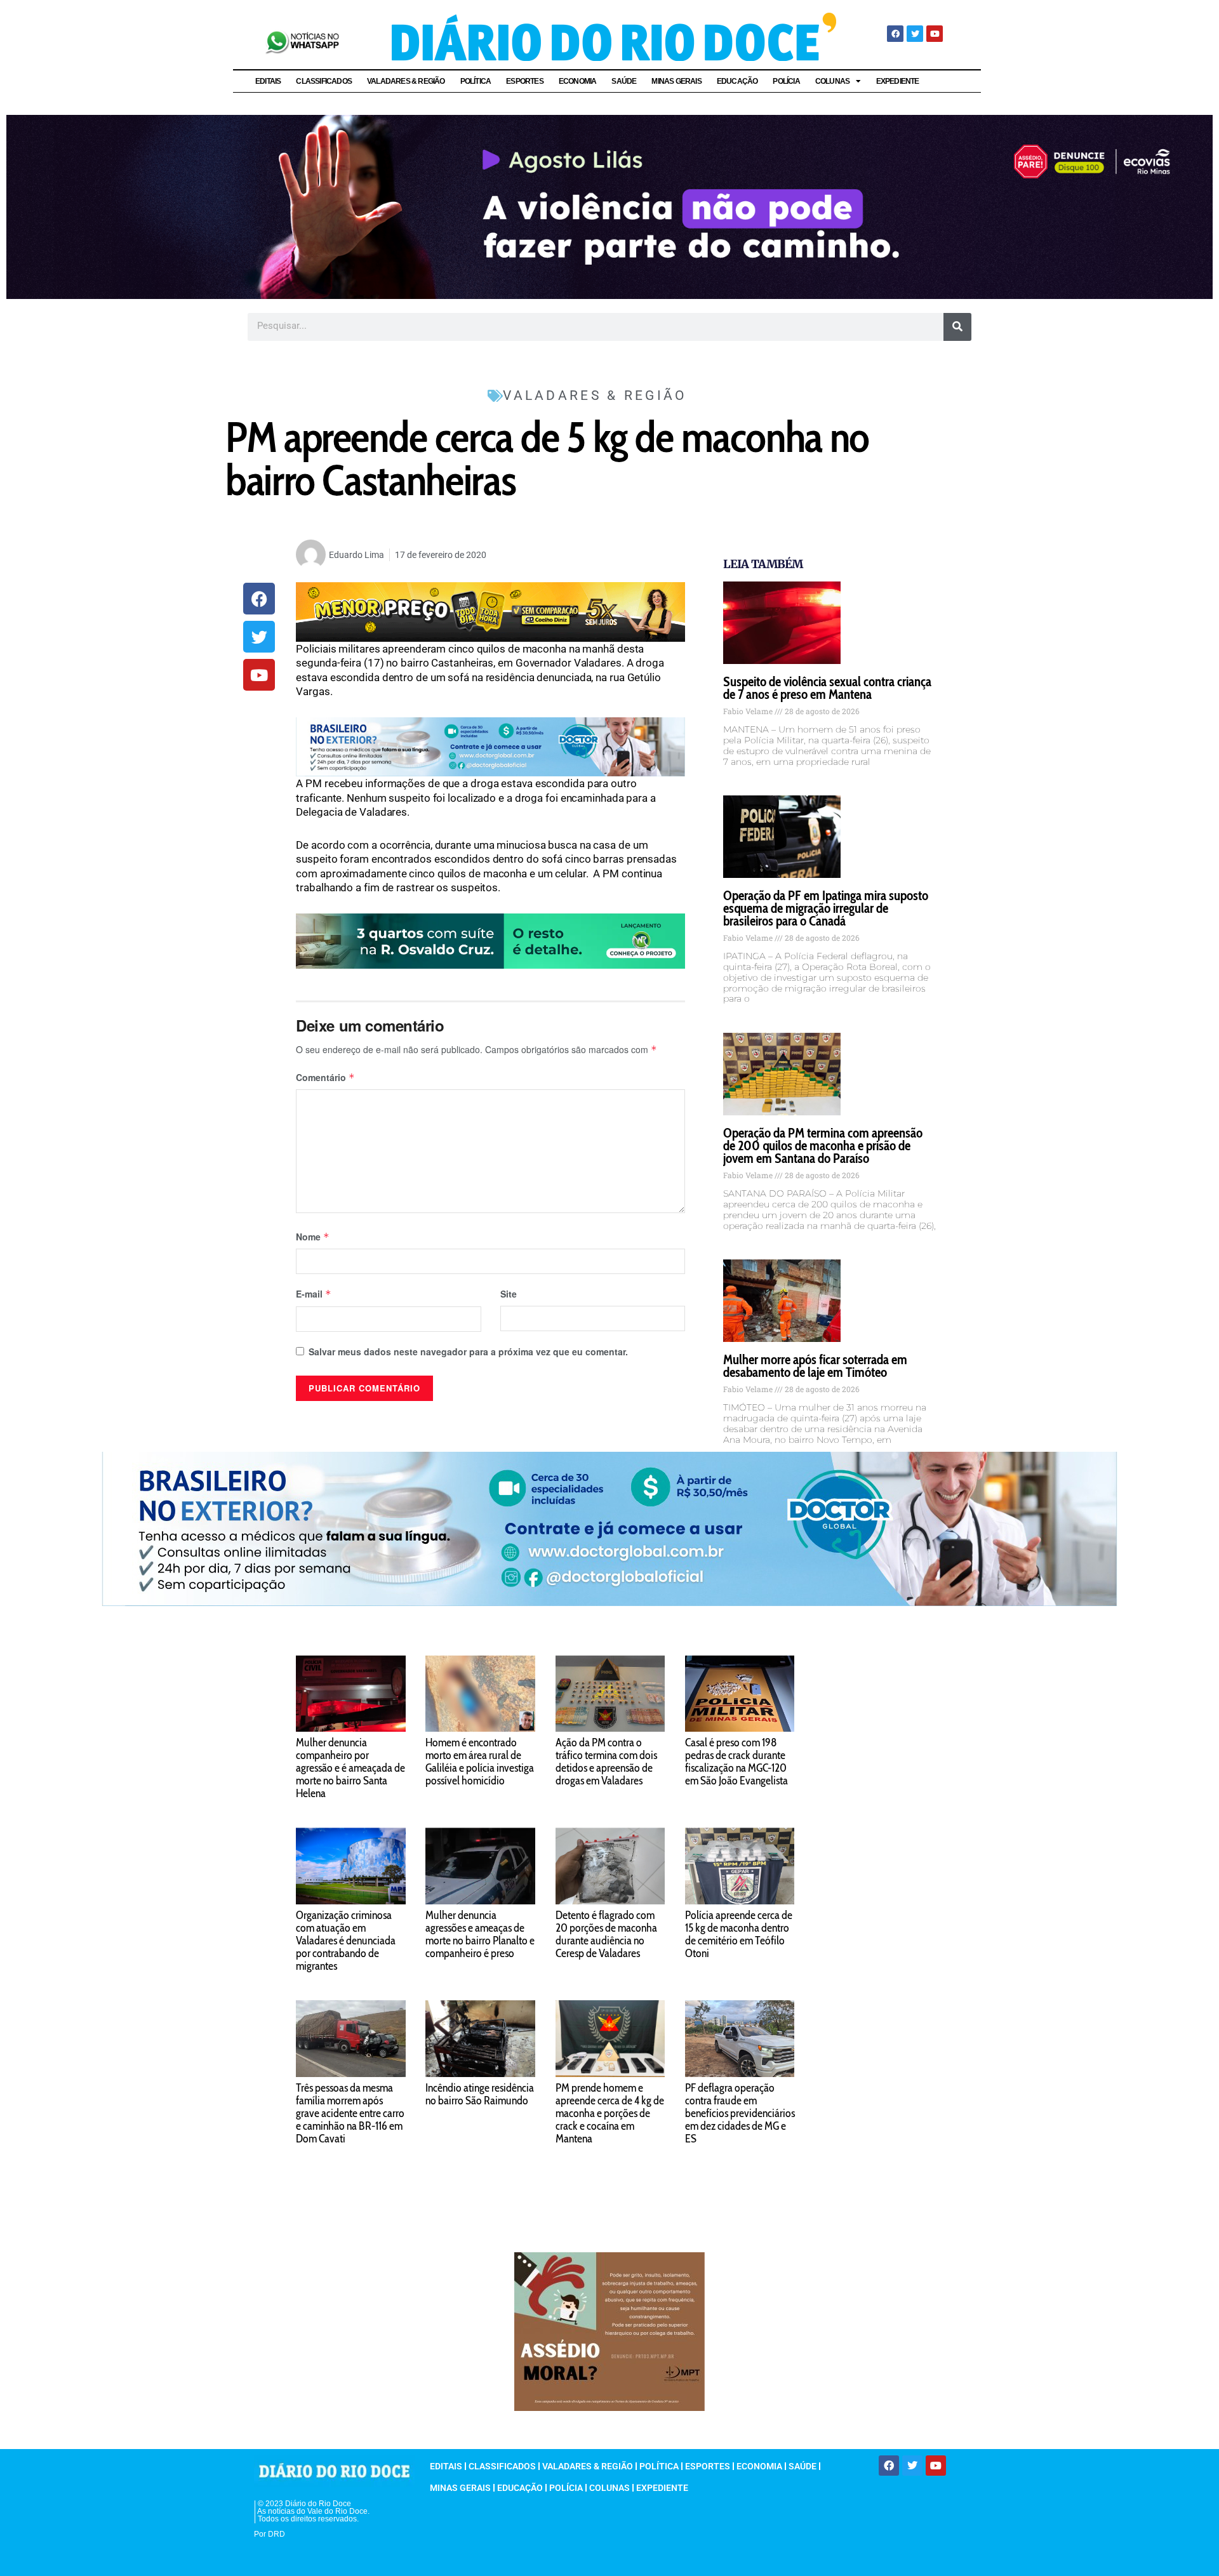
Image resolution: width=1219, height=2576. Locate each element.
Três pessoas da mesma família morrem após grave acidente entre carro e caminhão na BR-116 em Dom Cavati (350, 2113)
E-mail (314, 1294)
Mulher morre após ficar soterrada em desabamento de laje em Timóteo (815, 1366)
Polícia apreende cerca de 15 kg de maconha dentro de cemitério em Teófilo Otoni (739, 1934)
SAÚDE (624, 81)
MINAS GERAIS (676, 81)
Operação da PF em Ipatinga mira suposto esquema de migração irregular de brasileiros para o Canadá (826, 908)
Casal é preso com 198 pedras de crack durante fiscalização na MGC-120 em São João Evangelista (736, 1762)
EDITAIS (268, 81)
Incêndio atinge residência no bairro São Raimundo (480, 2094)
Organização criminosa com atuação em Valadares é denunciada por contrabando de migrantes (346, 1941)
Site (509, 1294)
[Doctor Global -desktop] (490, 746)
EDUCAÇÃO (737, 81)
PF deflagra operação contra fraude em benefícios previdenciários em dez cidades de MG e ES (740, 2113)
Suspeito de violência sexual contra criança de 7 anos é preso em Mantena (827, 688)
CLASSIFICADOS (324, 81)
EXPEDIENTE (898, 81)
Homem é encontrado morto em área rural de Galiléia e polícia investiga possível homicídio (480, 1762)
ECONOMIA (578, 81)
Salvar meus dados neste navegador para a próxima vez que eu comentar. (468, 1351)
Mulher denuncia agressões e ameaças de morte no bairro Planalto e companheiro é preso (480, 1934)
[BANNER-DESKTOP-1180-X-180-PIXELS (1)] (490, 611)
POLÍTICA (476, 81)
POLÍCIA (786, 81)
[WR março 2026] (490, 940)
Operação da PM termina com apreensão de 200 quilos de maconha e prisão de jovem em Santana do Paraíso (823, 1145)
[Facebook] (895, 34)
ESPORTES (525, 81)
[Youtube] (935, 34)
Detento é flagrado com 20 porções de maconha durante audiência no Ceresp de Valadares (606, 1934)
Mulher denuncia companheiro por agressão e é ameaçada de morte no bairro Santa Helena (350, 1768)
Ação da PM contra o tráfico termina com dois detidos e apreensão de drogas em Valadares (606, 1762)
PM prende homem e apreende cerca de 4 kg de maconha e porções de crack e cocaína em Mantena (610, 2113)
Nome (313, 1237)
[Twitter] (915, 34)
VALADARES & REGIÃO (406, 81)
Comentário (325, 1077)
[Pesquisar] (957, 327)
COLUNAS (832, 81)
